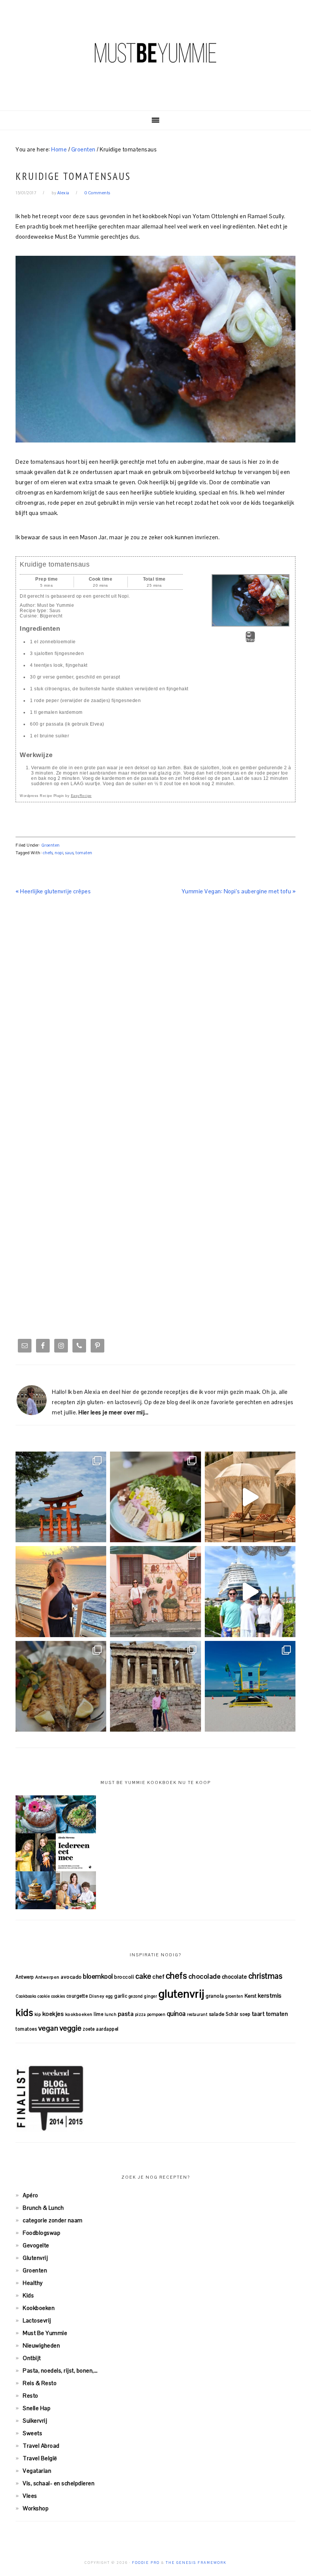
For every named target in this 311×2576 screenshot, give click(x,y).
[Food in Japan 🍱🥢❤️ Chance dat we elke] (155, 1497)
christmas (265, 1976)
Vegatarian (37, 2471)
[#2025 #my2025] (250, 1591)
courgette (77, 1996)
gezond (136, 1996)
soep (245, 2014)
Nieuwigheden (41, 2345)
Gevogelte (36, 2245)
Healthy (33, 2283)
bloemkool (98, 1976)
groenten (234, 1996)
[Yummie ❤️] (61, 1686)
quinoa (176, 2014)
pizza (141, 2014)
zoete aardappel (101, 2029)
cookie (44, 1996)
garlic (121, 1996)
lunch (111, 2014)
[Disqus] (155, 1016)
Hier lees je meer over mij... (114, 1412)
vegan (48, 2028)
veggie (71, 2028)
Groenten (51, 845)
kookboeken (79, 2014)
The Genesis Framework (196, 2563)
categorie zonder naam (53, 2220)
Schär (232, 2014)
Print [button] (251, 640)
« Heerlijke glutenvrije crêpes (53, 891)
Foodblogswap (42, 2233)
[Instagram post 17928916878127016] (61, 1497)
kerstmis (270, 1996)
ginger (151, 1996)
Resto (31, 2396)
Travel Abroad (41, 2446)
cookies (58, 1996)
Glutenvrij (35, 2258)
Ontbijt (32, 2358)
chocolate (235, 1977)
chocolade (205, 1976)
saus (69, 853)
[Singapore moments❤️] (155, 1591)
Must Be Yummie (155, 53)
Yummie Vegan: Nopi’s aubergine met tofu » (239, 891)
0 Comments (97, 193)
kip (38, 2014)
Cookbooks (26, 1996)
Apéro (31, 2195)
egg (109, 1996)
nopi (59, 853)
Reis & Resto (40, 2383)
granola (215, 1996)
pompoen (156, 2014)
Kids (28, 2295)
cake (143, 1976)
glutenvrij (181, 1994)
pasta (126, 2014)
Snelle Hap (37, 2408)
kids (24, 2012)
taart (258, 2014)
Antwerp (25, 1977)
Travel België (40, 2458)
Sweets (32, 2433)
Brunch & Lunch (43, 2208)
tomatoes (26, 2029)
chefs (48, 853)
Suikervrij (35, 2421)
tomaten (84, 853)
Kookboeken (39, 2308)
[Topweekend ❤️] (155, 1686)
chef (158, 1977)
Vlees (30, 2496)
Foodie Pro (146, 2563)
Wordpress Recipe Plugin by (56, 796)
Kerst (251, 1996)
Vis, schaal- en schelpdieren (59, 2483)
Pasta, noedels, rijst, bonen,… (60, 2371)
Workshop (36, 2508)
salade (217, 2014)
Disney (97, 1996)
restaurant (197, 2014)
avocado (71, 1977)
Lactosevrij (37, 2320)
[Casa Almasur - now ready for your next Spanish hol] (250, 1497)
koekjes (53, 2014)
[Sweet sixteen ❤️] (61, 1591)
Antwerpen (47, 1977)
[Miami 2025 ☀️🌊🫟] (250, 1686)
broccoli (124, 1977)
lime (98, 2014)
